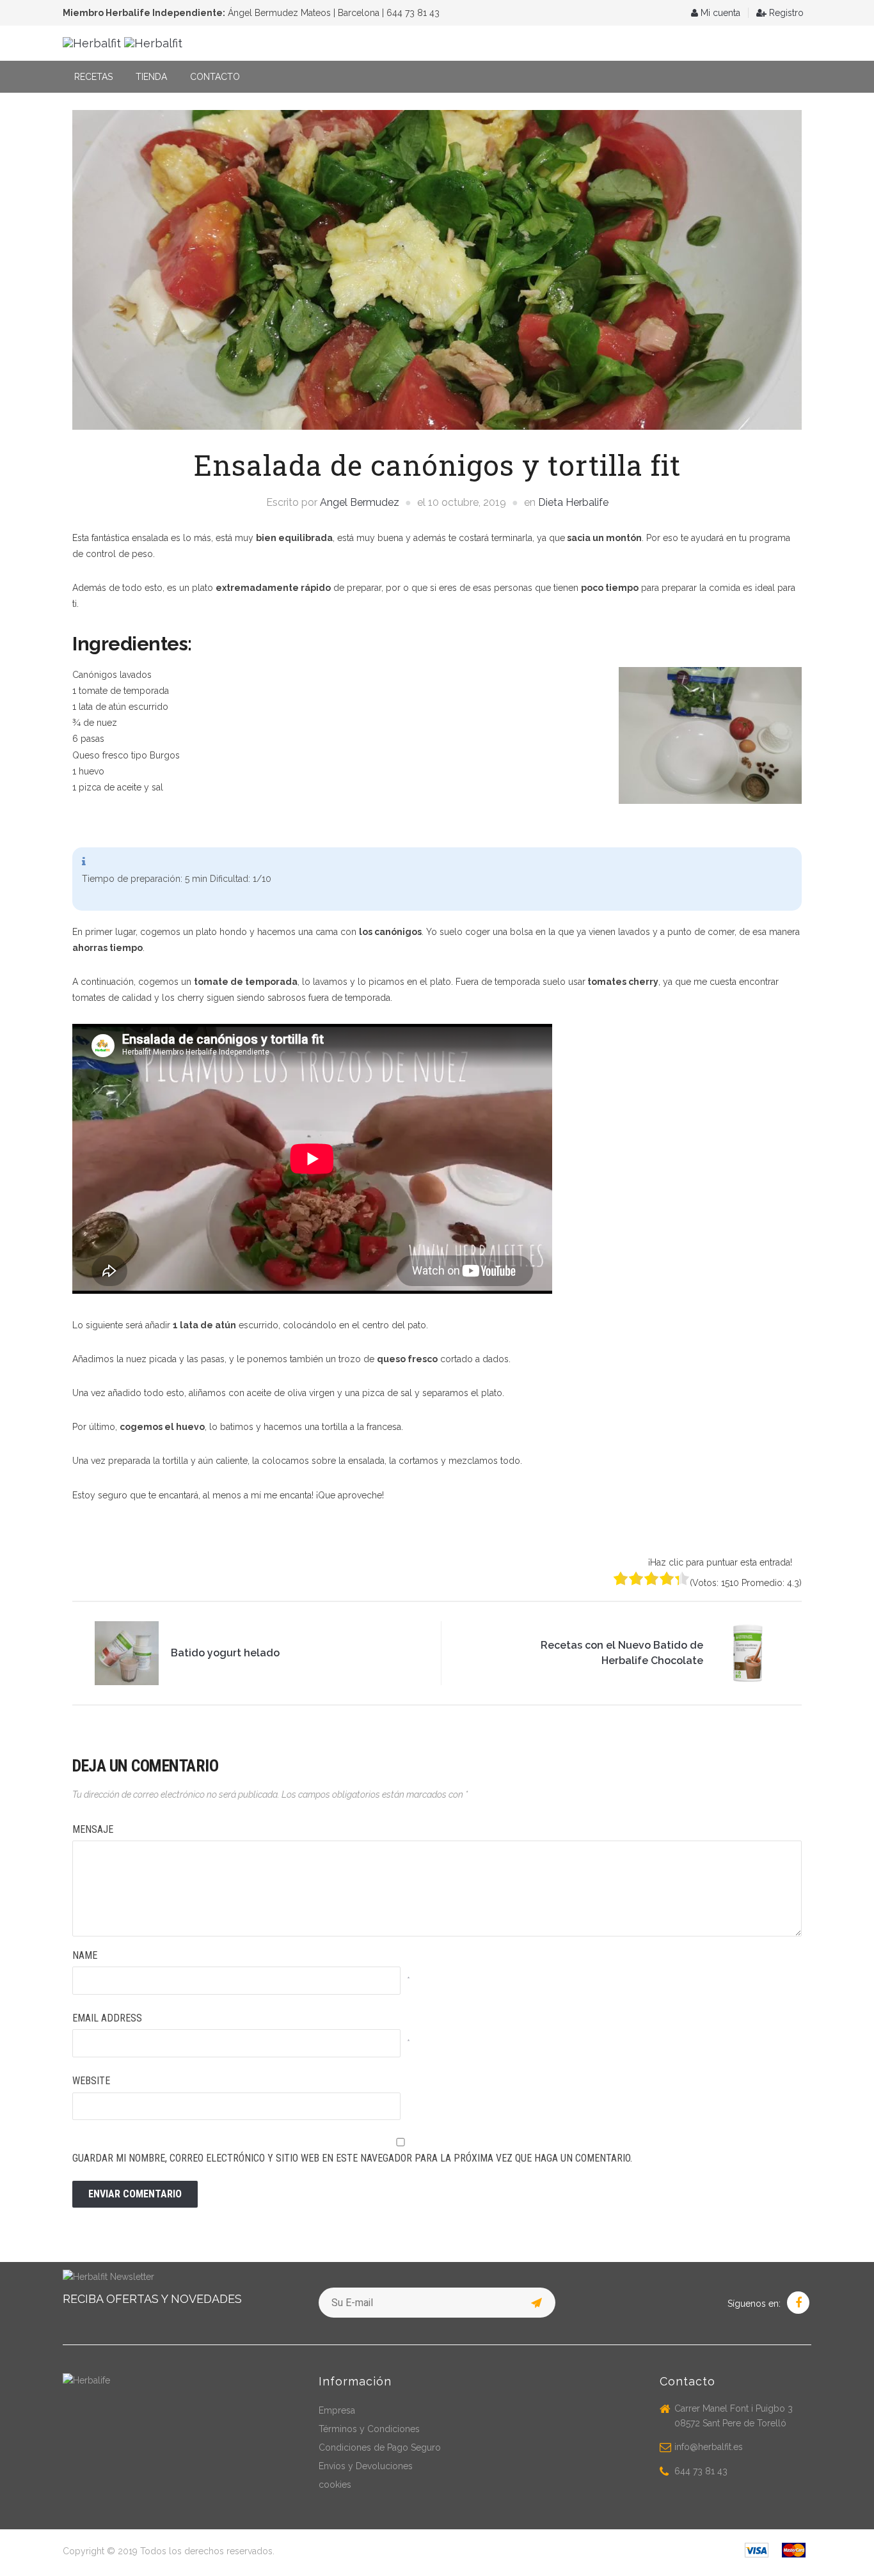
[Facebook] (798, 2304)
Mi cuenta (719, 13)
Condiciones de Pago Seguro (380, 2447)
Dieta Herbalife (573, 502)
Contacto (215, 77)
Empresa (337, 2410)
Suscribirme (537, 2301)
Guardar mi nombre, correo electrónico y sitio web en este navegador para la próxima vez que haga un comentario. (352, 2158)
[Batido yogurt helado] (127, 1652)
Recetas (93, 77)
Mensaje (93, 1829)
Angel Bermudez (360, 502)
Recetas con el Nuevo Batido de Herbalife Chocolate (622, 1653)
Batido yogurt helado (225, 1653)
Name (85, 1955)
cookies (335, 2485)
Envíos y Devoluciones (366, 2466)
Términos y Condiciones (369, 2429)
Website (91, 2081)
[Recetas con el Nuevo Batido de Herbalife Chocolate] (747, 1652)
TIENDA (151, 77)
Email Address (107, 2018)
